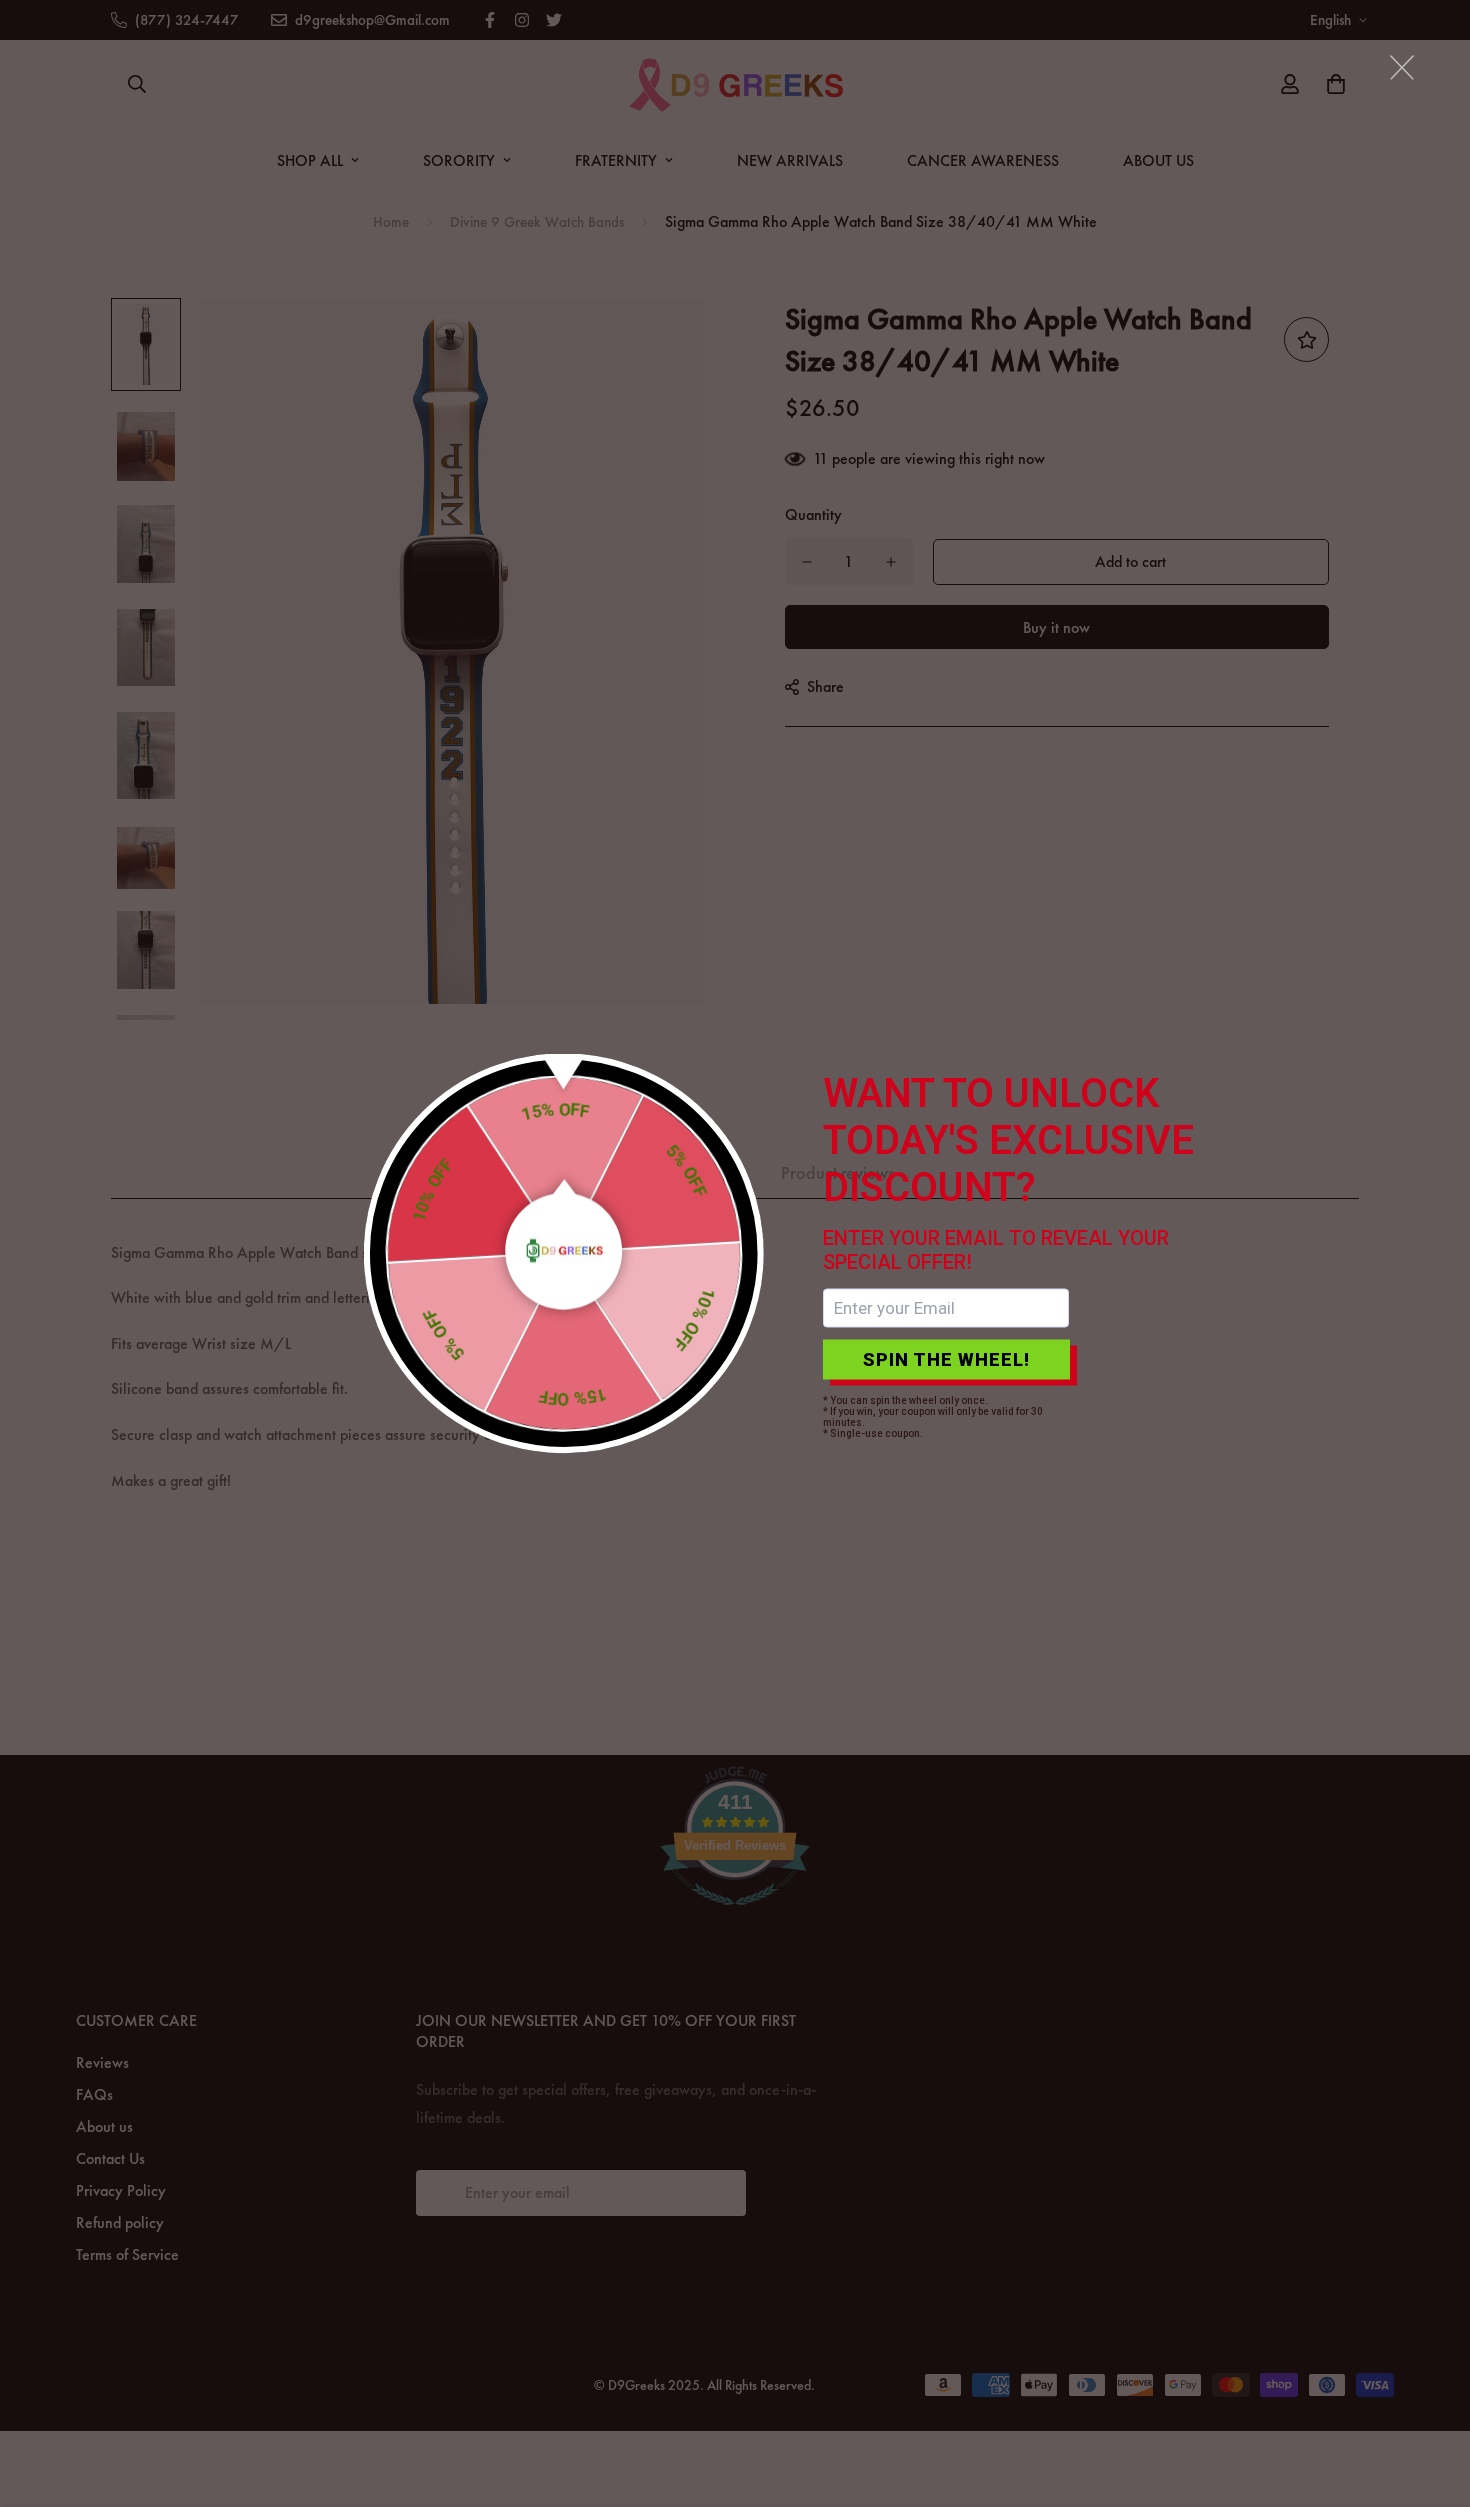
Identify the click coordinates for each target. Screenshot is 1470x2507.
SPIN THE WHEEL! (946, 1359)
